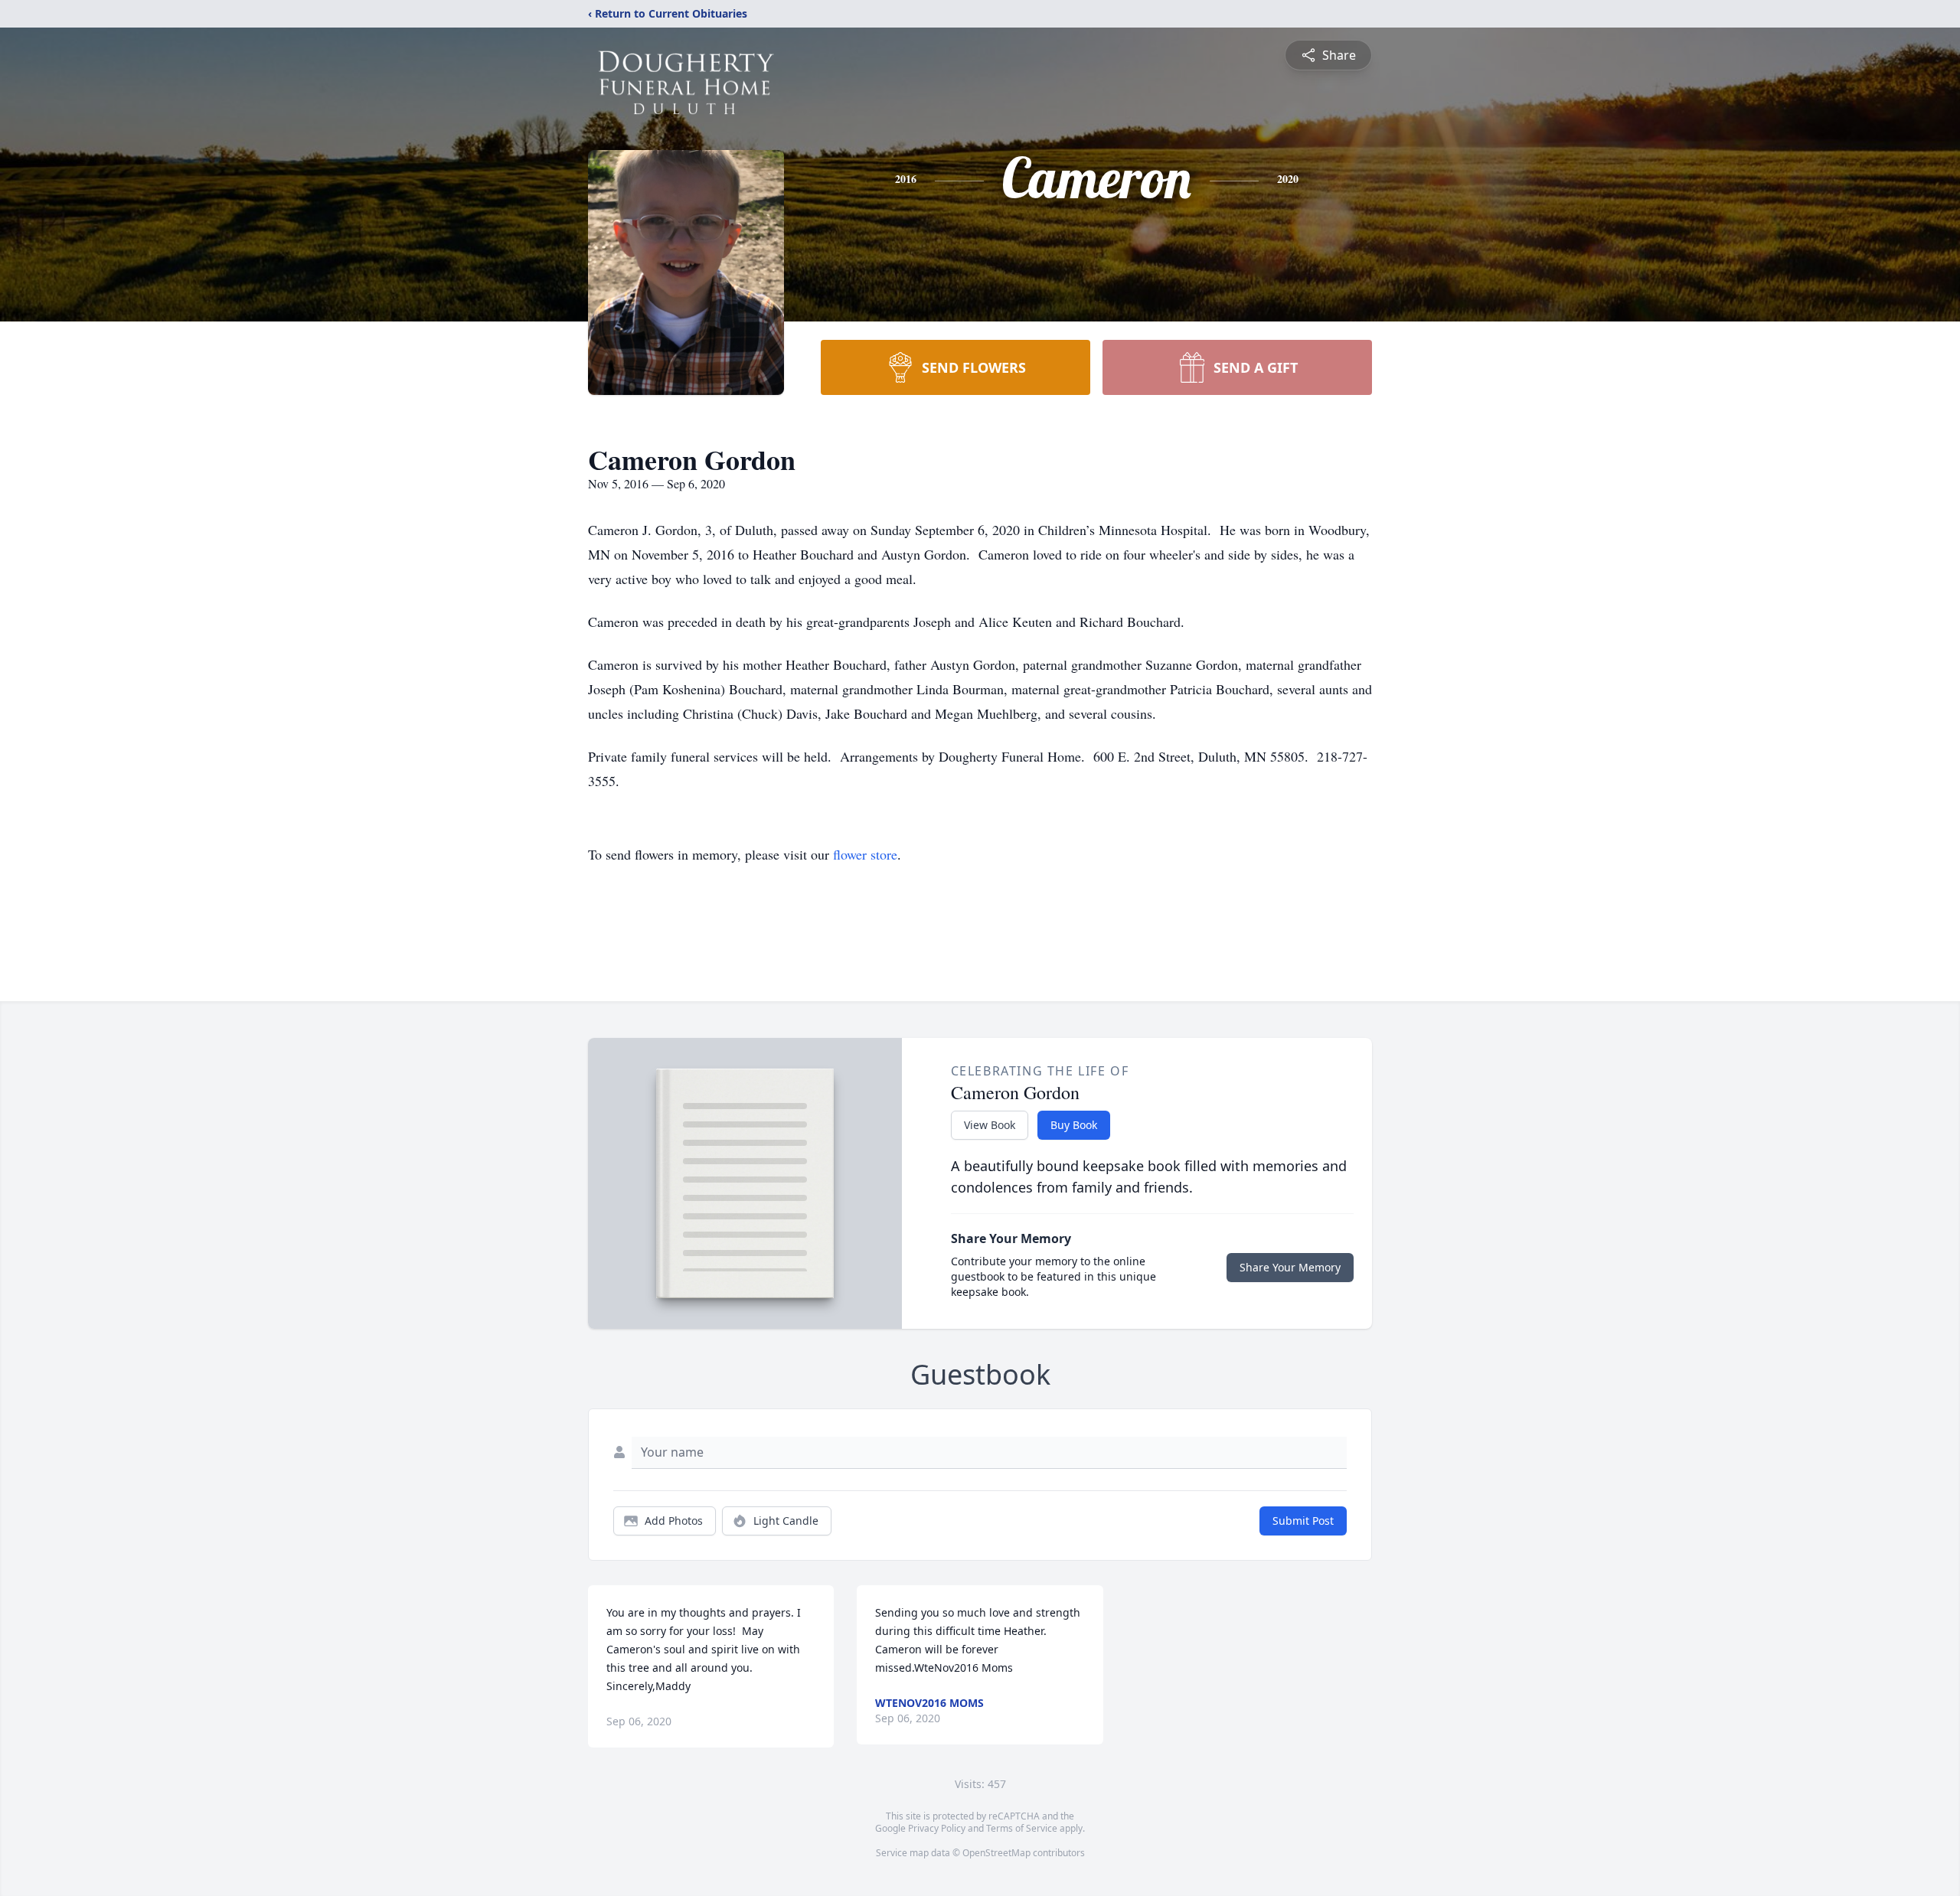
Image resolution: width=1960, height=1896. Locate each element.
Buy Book (1074, 1125)
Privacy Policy (937, 1828)
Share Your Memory (1290, 1267)
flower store (865, 854)
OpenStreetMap (996, 1853)
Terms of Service (1022, 1828)
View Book (990, 1125)
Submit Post (1303, 1521)
